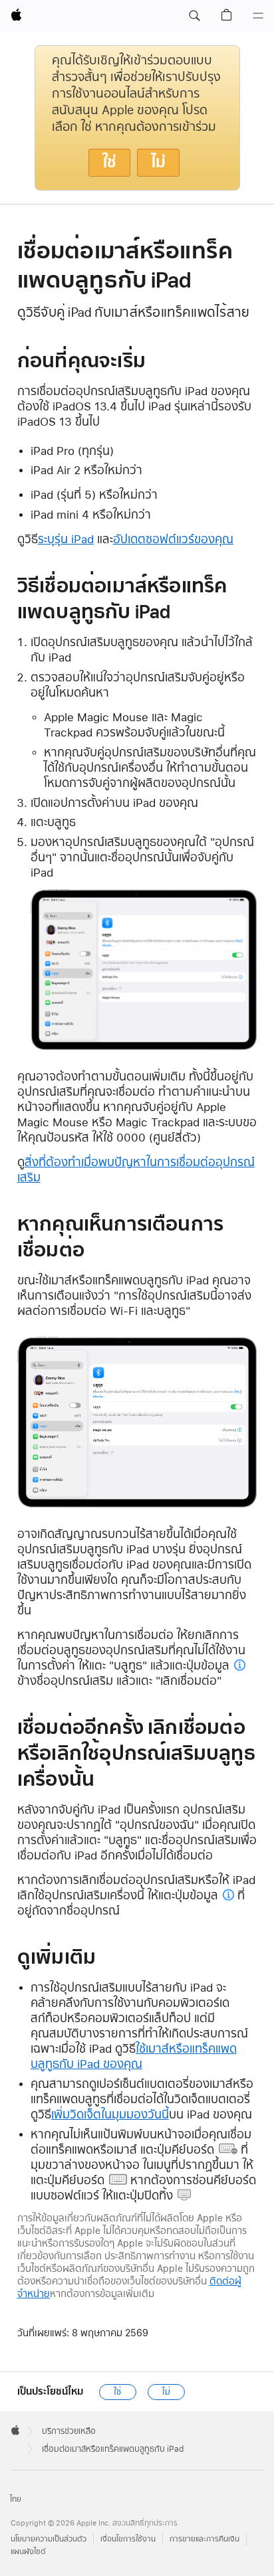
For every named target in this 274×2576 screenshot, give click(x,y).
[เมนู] (258, 16)
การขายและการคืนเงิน (205, 2539)
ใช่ (109, 162)
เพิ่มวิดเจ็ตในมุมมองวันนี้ (110, 2114)
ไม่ (158, 162)
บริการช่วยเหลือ (69, 2431)
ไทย (16, 2499)
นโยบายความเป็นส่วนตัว (49, 2539)
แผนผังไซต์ (28, 2552)
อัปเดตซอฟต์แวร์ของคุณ (173, 539)
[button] (194, 16)
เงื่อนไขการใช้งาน (128, 2539)
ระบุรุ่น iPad (66, 539)
